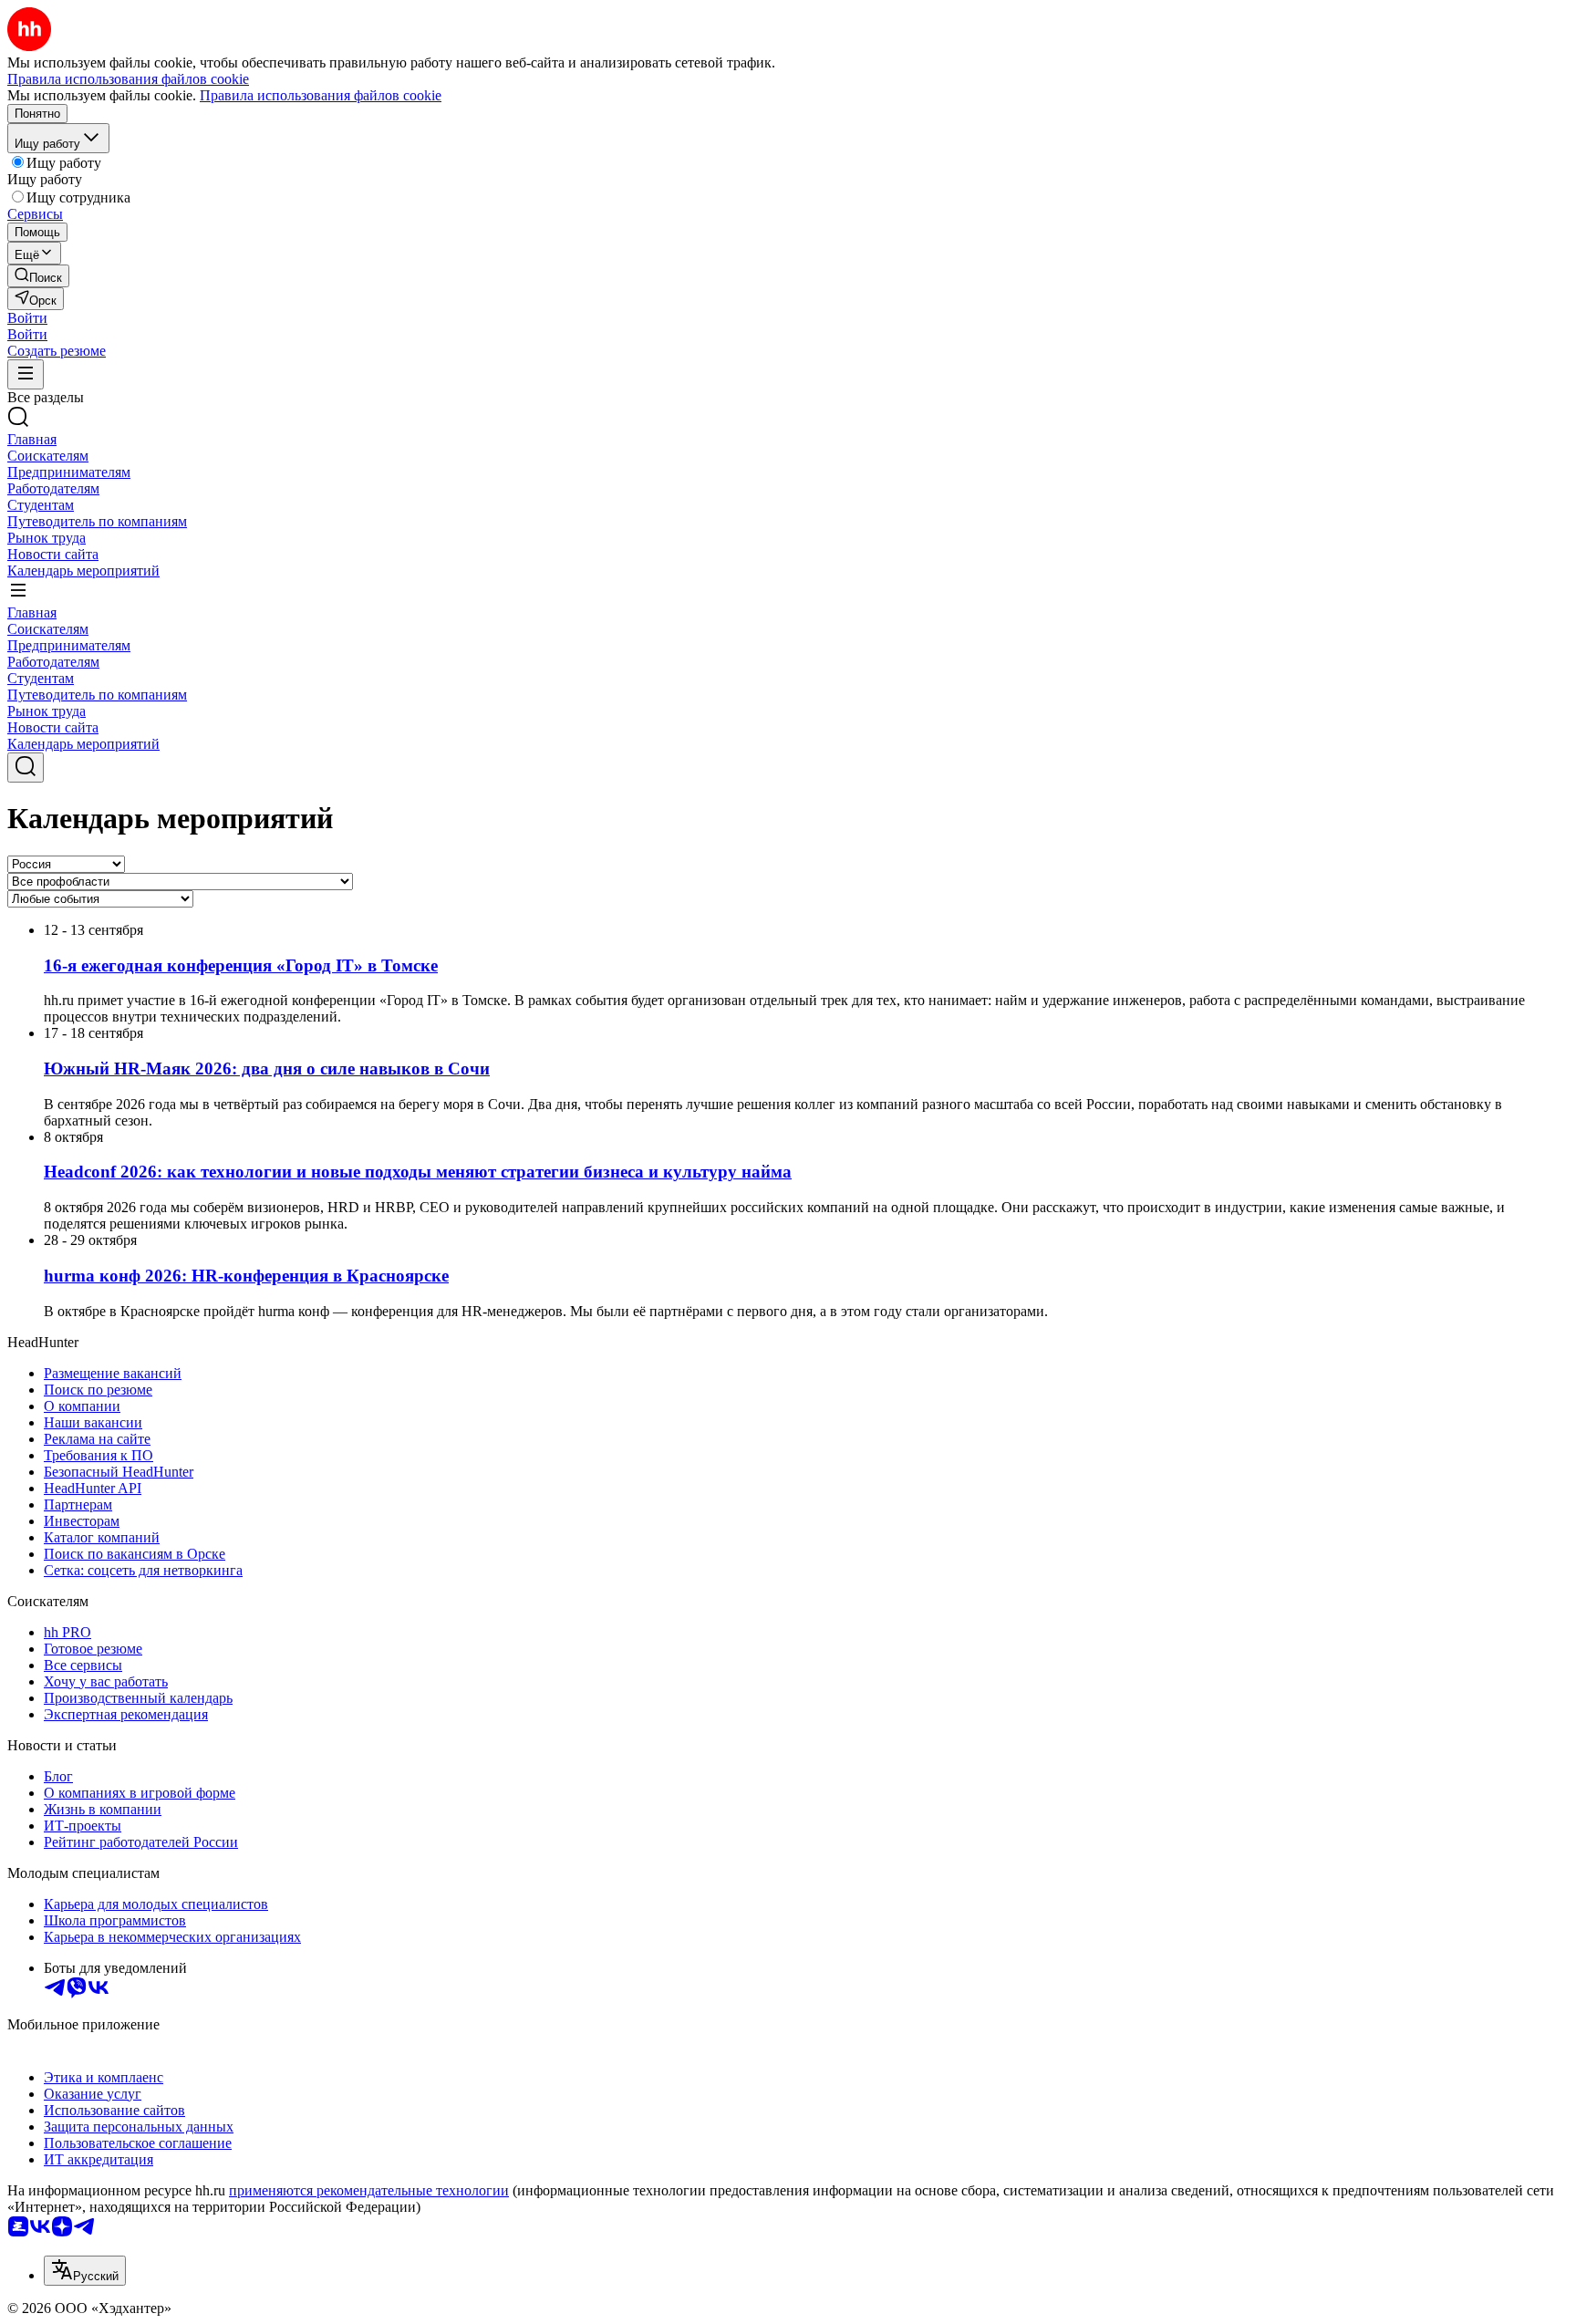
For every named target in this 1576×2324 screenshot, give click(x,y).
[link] (38, 276)
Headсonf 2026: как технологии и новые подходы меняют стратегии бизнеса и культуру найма (418, 1172)
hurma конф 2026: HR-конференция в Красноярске (246, 1276)
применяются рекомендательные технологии (369, 2190)
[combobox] (85, 2271)
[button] (27, 318)
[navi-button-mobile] (26, 374)
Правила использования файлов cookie (321, 95)
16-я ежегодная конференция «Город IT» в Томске (241, 965)
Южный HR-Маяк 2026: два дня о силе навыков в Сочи (267, 1069)
